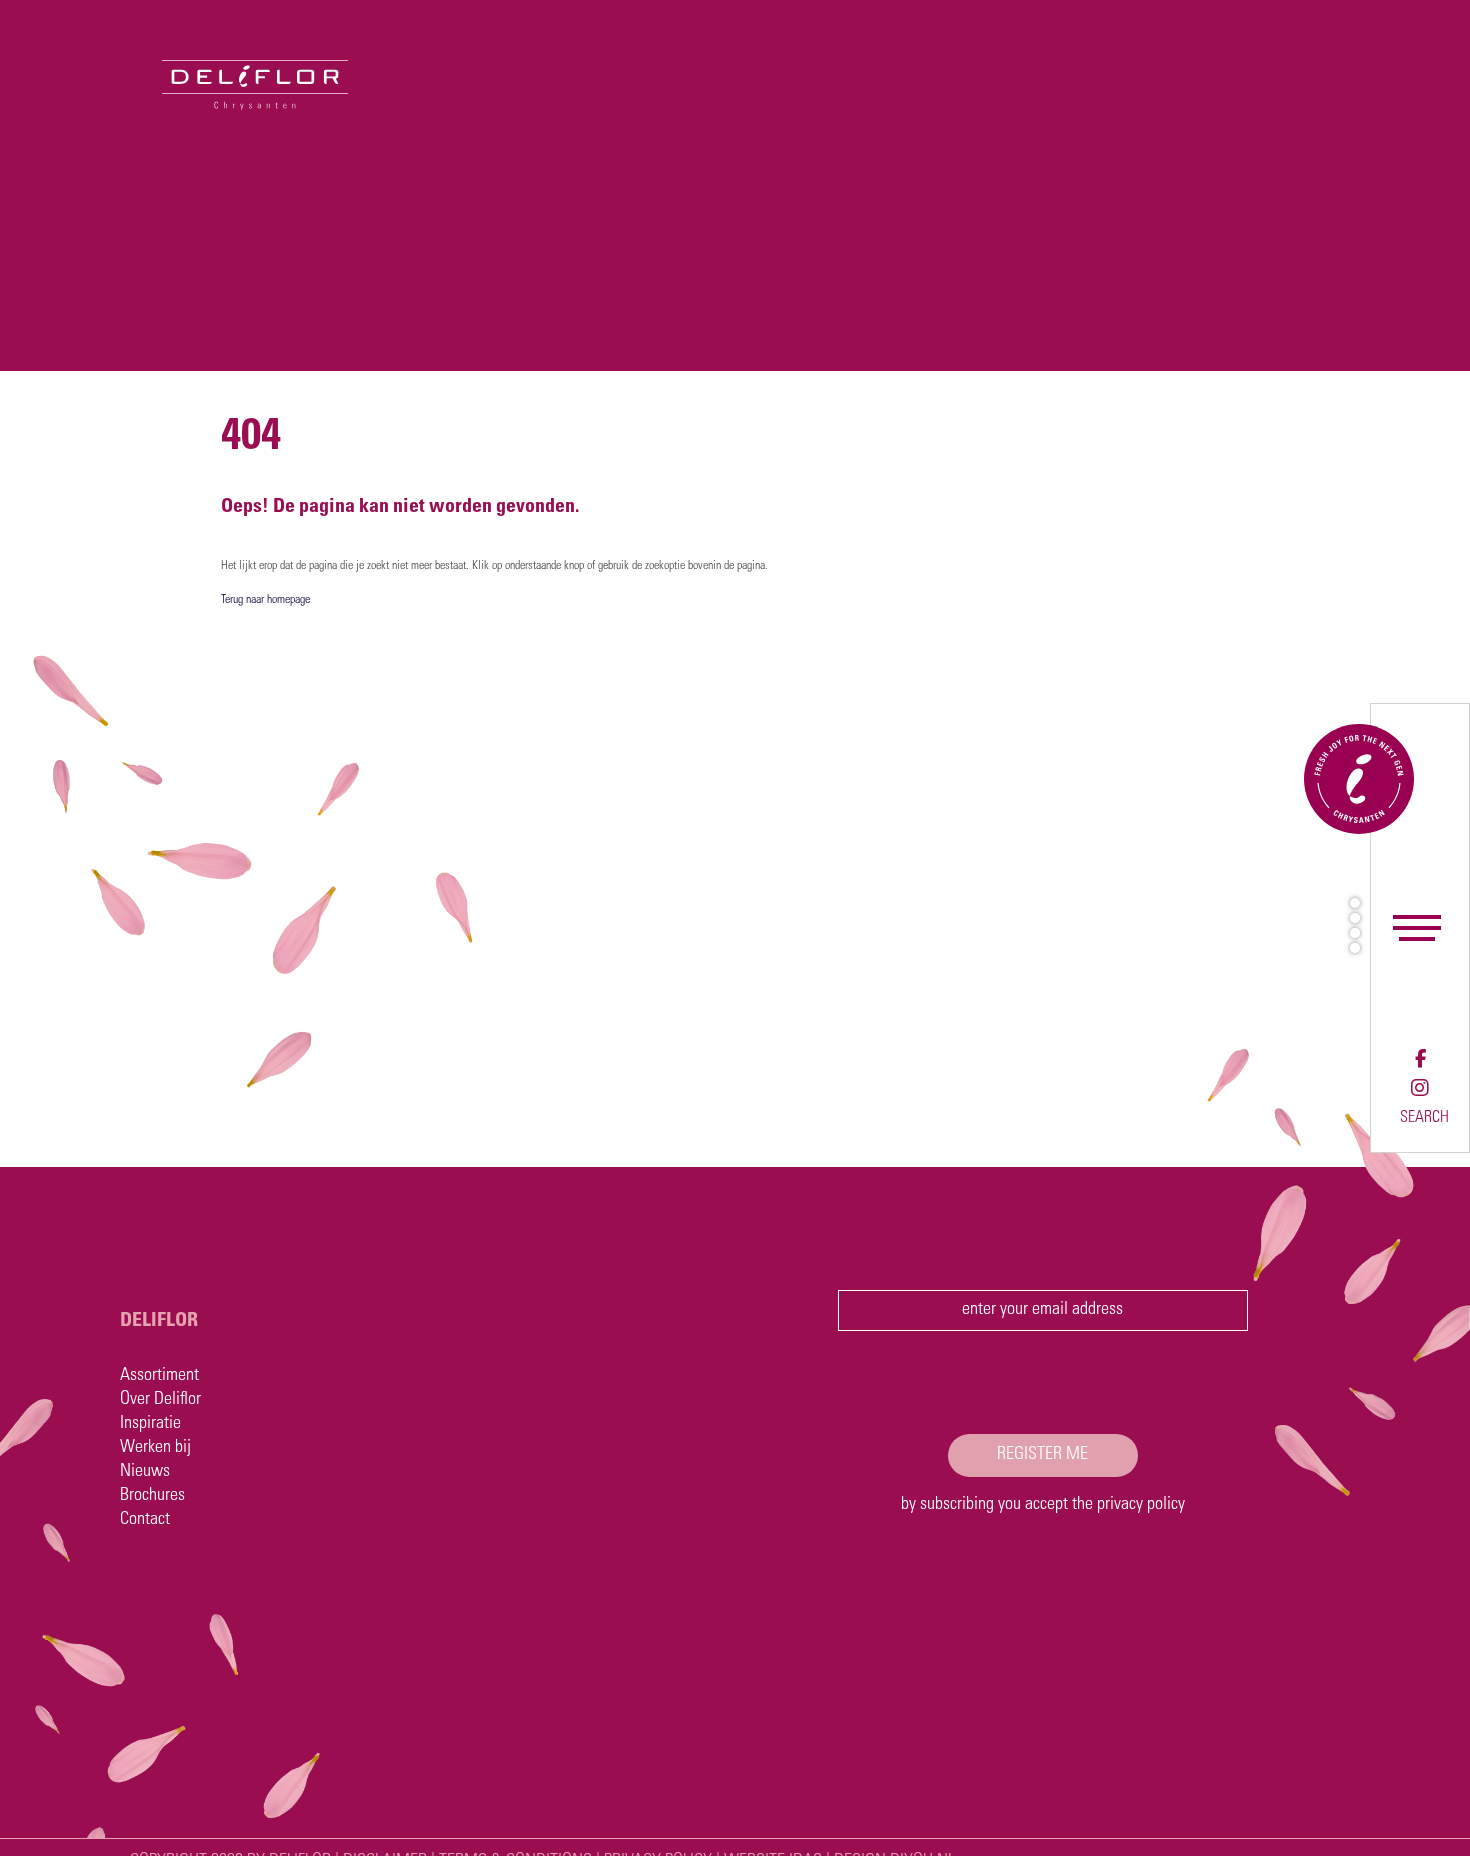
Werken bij (155, 1448)
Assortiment (159, 1376)
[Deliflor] (174, 55)
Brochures (152, 1496)
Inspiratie (150, 1424)
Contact (145, 1520)
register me (1042, 1455)
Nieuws (145, 1472)
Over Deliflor (160, 1400)
